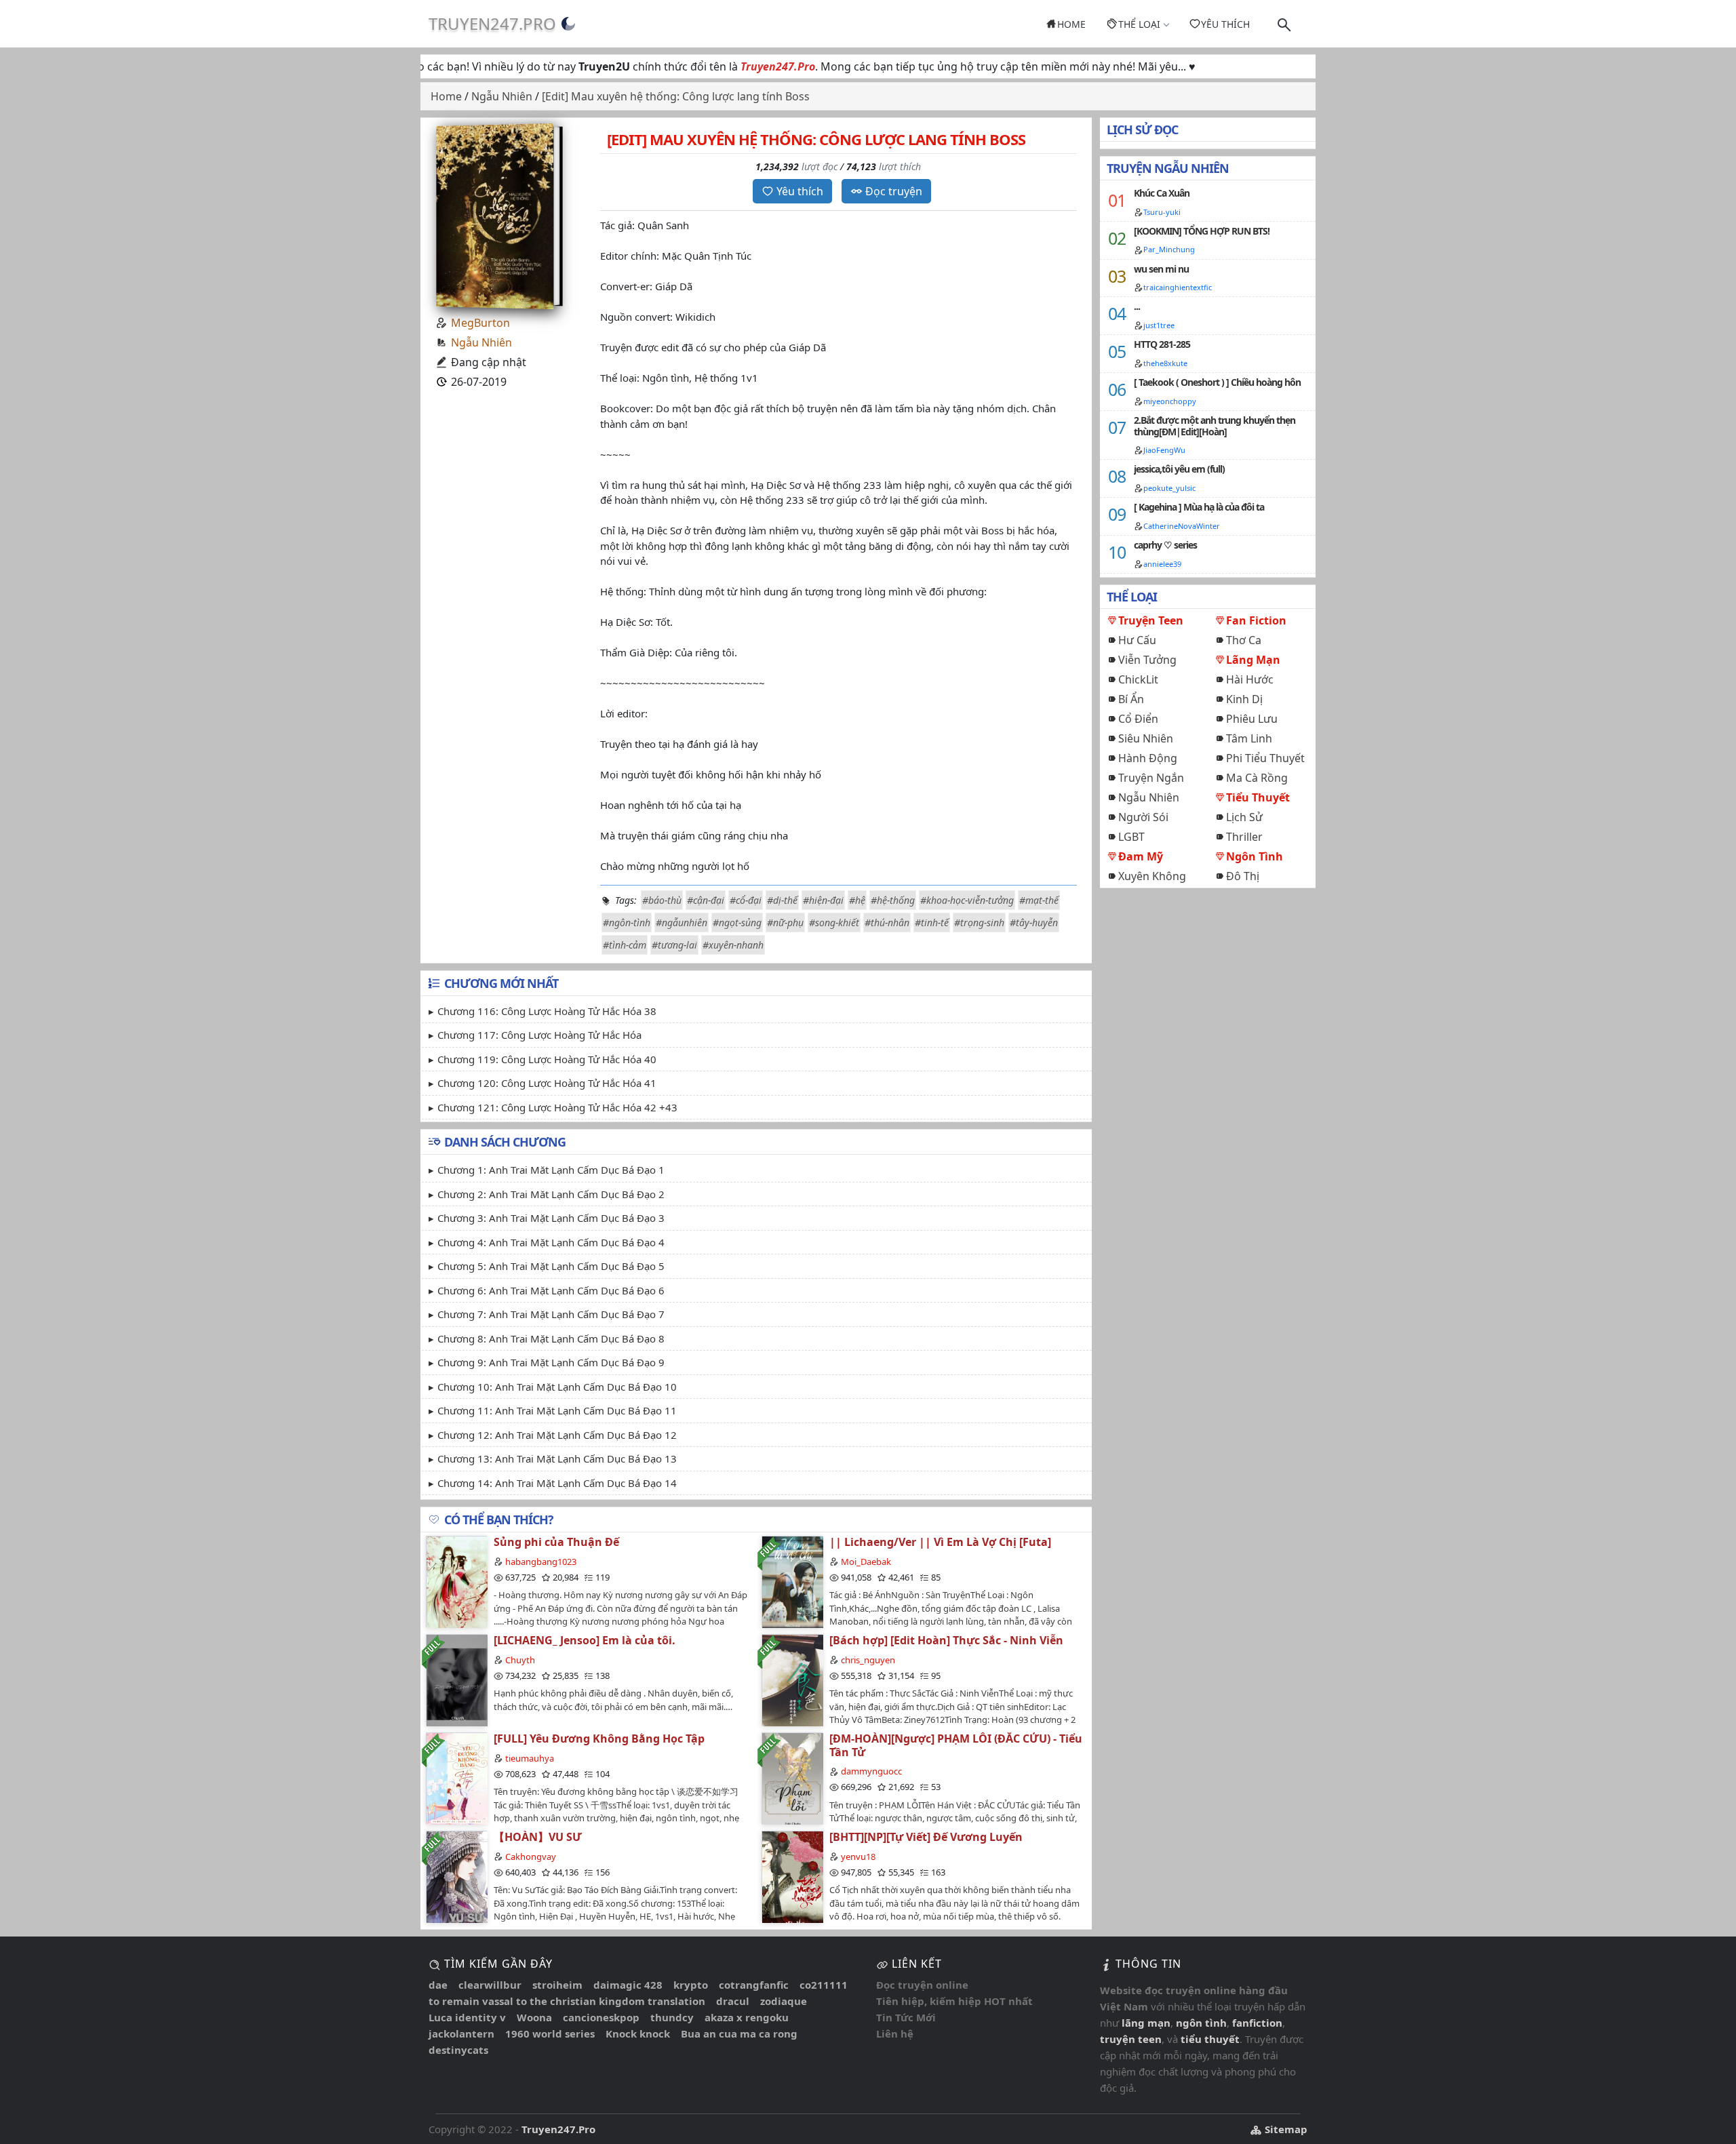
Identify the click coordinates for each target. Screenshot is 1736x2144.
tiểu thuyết (1210, 2039)
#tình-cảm (625, 945)
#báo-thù (662, 900)
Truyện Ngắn (1151, 778)
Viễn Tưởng (1147, 660)
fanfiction (1257, 2023)
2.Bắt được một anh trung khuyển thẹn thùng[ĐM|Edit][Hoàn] (1215, 426)
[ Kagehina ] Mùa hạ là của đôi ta (1199, 507)
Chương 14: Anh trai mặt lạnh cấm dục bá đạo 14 (557, 1483)
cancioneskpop (601, 2017)
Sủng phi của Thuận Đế (556, 1542)
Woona (534, 2017)
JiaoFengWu (1164, 450)
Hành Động (1148, 758)
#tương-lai (674, 945)
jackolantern (461, 2033)
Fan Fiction (1256, 620)
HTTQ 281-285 (1162, 344)
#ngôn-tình (627, 922)
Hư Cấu (1137, 640)
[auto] (568, 24)
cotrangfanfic (754, 1985)
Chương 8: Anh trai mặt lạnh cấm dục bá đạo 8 (551, 1338)
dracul (733, 2001)
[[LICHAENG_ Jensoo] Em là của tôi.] (456, 1680)
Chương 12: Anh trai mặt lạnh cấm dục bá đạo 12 (557, 1435)
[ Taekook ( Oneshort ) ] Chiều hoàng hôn (1217, 382)
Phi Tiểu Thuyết (1265, 758)
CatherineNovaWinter (1182, 526)
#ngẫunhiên (682, 922)
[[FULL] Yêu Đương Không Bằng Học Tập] (456, 1778)
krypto (691, 1985)
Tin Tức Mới (906, 2017)
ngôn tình (1201, 2023)
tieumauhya (530, 1758)
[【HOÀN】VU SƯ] (456, 1877)
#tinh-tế (932, 922)
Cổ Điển (1138, 719)
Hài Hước (1250, 679)
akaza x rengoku (747, 2017)
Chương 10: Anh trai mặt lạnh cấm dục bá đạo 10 (557, 1387)
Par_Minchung (1169, 249)
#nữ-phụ (785, 922)
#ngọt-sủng (737, 922)
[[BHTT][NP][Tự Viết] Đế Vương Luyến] (792, 1877)
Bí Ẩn (1131, 699)
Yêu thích (1225, 24)
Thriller (1244, 837)
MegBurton (480, 323)
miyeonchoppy (1170, 401)
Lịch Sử (1244, 817)
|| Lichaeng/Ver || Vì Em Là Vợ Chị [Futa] (940, 1542)
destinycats (458, 2050)
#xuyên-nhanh (733, 945)
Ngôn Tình (1255, 856)
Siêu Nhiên (1146, 738)
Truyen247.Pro (492, 23)
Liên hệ (895, 2033)
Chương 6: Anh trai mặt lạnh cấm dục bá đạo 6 (551, 1290)
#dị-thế (782, 900)
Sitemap (1285, 2129)
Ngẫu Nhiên (481, 342)
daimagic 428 (628, 1985)
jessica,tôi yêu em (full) (1179, 469)
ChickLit (1138, 679)
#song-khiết (834, 922)
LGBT (1131, 837)
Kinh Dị (1244, 699)
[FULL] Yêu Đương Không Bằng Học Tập (599, 1739)
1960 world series (550, 2033)
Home (1071, 24)
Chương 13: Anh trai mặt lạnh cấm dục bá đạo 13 (557, 1458)
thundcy (672, 2017)
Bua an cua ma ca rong (739, 2033)
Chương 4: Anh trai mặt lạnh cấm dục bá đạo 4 (551, 1242)
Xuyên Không (1152, 876)
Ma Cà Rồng (1257, 778)
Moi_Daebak (866, 1562)
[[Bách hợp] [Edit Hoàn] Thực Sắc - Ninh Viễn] (792, 1680)
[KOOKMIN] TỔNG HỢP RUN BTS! (1202, 231)
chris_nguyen (868, 1660)
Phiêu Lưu (1252, 719)
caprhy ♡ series (1165, 545)
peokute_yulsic (1169, 488)
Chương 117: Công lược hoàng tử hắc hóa (539, 1035)
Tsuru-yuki (1162, 212)
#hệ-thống (893, 900)
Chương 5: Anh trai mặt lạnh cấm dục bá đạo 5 (551, 1266)
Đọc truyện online (922, 1985)
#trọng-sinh (979, 922)
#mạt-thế (1039, 900)
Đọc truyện (894, 191)
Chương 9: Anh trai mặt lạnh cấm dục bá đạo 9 (551, 1362)
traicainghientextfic (1178, 287)
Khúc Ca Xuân (1162, 193)
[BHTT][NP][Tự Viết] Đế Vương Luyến (926, 1837)
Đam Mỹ (1141, 856)
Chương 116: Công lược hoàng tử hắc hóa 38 (547, 1011)
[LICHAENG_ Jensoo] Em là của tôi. (585, 1640)
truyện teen (1131, 2039)
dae (438, 1985)
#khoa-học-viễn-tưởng (967, 900)
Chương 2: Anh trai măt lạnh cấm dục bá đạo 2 (551, 1194)
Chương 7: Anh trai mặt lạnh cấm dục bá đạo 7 (551, 1314)
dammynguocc (871, 1771)
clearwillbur (490, 1985)
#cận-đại (706, 900)
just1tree (1159, 325)
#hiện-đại (823, 900)
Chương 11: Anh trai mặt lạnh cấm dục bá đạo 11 (557, 1410)
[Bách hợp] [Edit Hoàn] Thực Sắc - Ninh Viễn (946, 1640)
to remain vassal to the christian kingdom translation (567, 2001)
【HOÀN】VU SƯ (538, 1837)
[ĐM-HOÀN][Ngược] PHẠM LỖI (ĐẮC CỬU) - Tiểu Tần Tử (956, 1745)
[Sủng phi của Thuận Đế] (456, 1582)
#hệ (857, 900)
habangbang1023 (541, 1562)
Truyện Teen (1151, 620)
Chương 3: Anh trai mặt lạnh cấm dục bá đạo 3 (551, 1218)
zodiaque (784, 2001)
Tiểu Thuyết (1258, 797)
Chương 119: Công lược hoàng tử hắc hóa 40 (547, 1059)
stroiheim (557, 1985)
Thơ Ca (1244, 640)
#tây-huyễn (1034, 922)
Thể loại (1139, 24)
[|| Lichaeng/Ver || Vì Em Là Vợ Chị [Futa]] (792, 1582)
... (1137, 306)
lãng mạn (1146, 2023)
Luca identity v (467, 2017)
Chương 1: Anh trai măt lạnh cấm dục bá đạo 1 (551, 1170)
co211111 (824, 1985)
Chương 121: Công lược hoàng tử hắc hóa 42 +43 (557, 1107)
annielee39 (1162, 564)
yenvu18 (858, 1857)
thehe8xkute (1165, 363)
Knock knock (638, 2033)
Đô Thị (1243, 876)
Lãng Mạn (1253, 660)
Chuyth (520, 1660)
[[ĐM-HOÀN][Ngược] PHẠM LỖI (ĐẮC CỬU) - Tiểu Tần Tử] (792, 1778)
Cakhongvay (531, 1857)
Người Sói (1143, 817)
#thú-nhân (887, 922)
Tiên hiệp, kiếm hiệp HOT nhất (954, 2001)
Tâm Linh (1249, 738)
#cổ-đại (746, 900)
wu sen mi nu (1161, 269)
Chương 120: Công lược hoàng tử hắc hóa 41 (547, 1083)
